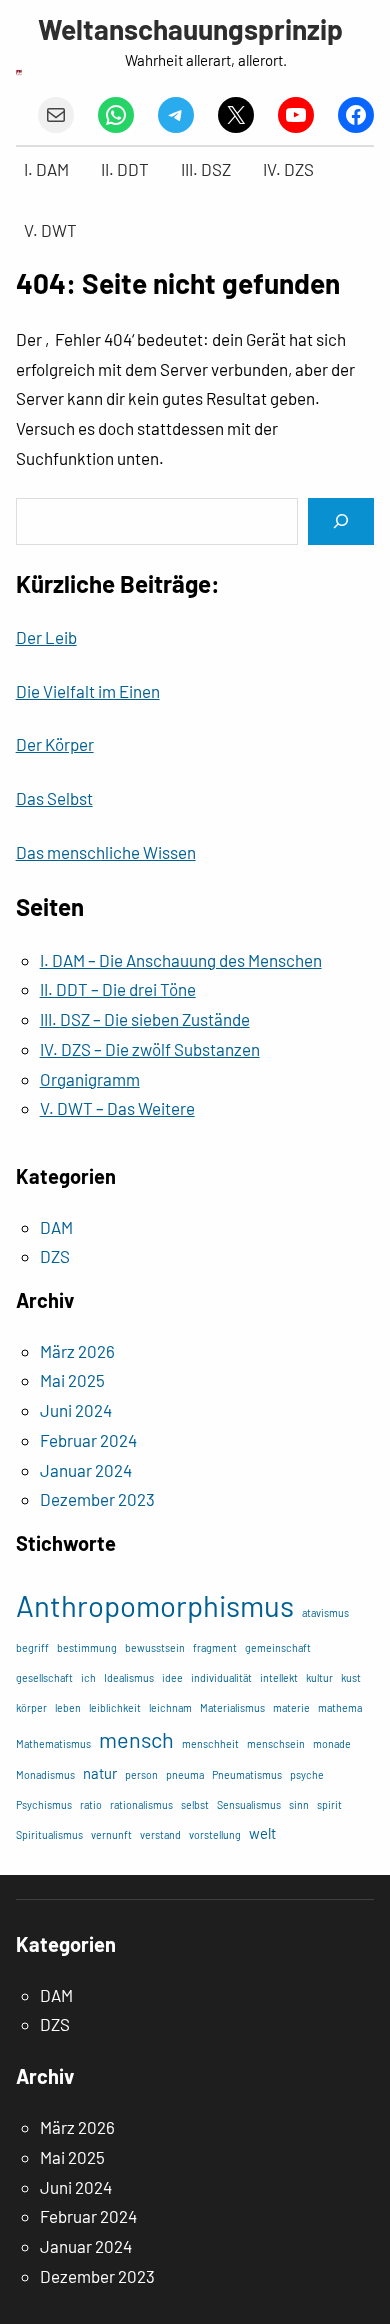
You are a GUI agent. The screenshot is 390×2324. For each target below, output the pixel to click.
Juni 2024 (76, 1410)
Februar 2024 (88, 1440)
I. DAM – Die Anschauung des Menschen (181, 960)
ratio (91, 1804)
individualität (221, 1677)
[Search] (341, 521)
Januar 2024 (86, 1470)
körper (31, 1707)
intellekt (279, 1677)
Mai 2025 (72, 1380)
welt (262, 1833)
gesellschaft (44, 1677)
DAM (56, 1227)
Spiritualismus (49, 1834)
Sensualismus (249, 1804)
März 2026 (77, 1351)
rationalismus (141, 1804)
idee (172, 1677)
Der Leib (46, 637)
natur (100, 1773)
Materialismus (232, 1707)
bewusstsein (155, 1647)
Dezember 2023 (97, 1499)
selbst (195, 1804)
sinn (299, 1804)
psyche (307, 1774)
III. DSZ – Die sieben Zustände (145, 1019)
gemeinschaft (278, 1647)
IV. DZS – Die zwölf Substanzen (150, 1049)
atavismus (325, 1612)
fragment (215, 1647)
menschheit (210, 1743)
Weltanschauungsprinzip (190, 29)
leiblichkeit (115, 1707)
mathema (340, 1707)
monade (332, 1743)
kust (351, 1677)
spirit (329, 1804)
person (141, 1774)
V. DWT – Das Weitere (117, 1108)
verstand (160, 1834)
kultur (319, 1677)
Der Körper (55, 744)
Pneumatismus (247, 1774)
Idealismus (129, 1677)
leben (68, 1707)
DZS (55, 1256)
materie (291, 1707)
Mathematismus (53, 1743)
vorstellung (215, 1834)
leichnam (170, 1707)
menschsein (276, 1743)
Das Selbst (54, 798)
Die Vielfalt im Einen (88, 691)
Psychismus (44, 1804)
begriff (32, 1647)
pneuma (185, 1774)
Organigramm (90, 1079)
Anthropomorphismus (155, 1605)
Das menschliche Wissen (106, 852)
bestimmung (87, 1647)
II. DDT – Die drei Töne (118, 989)
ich (88, 1677)
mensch (136, 1739)
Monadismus (45, 1774)
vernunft (111, 1834)
